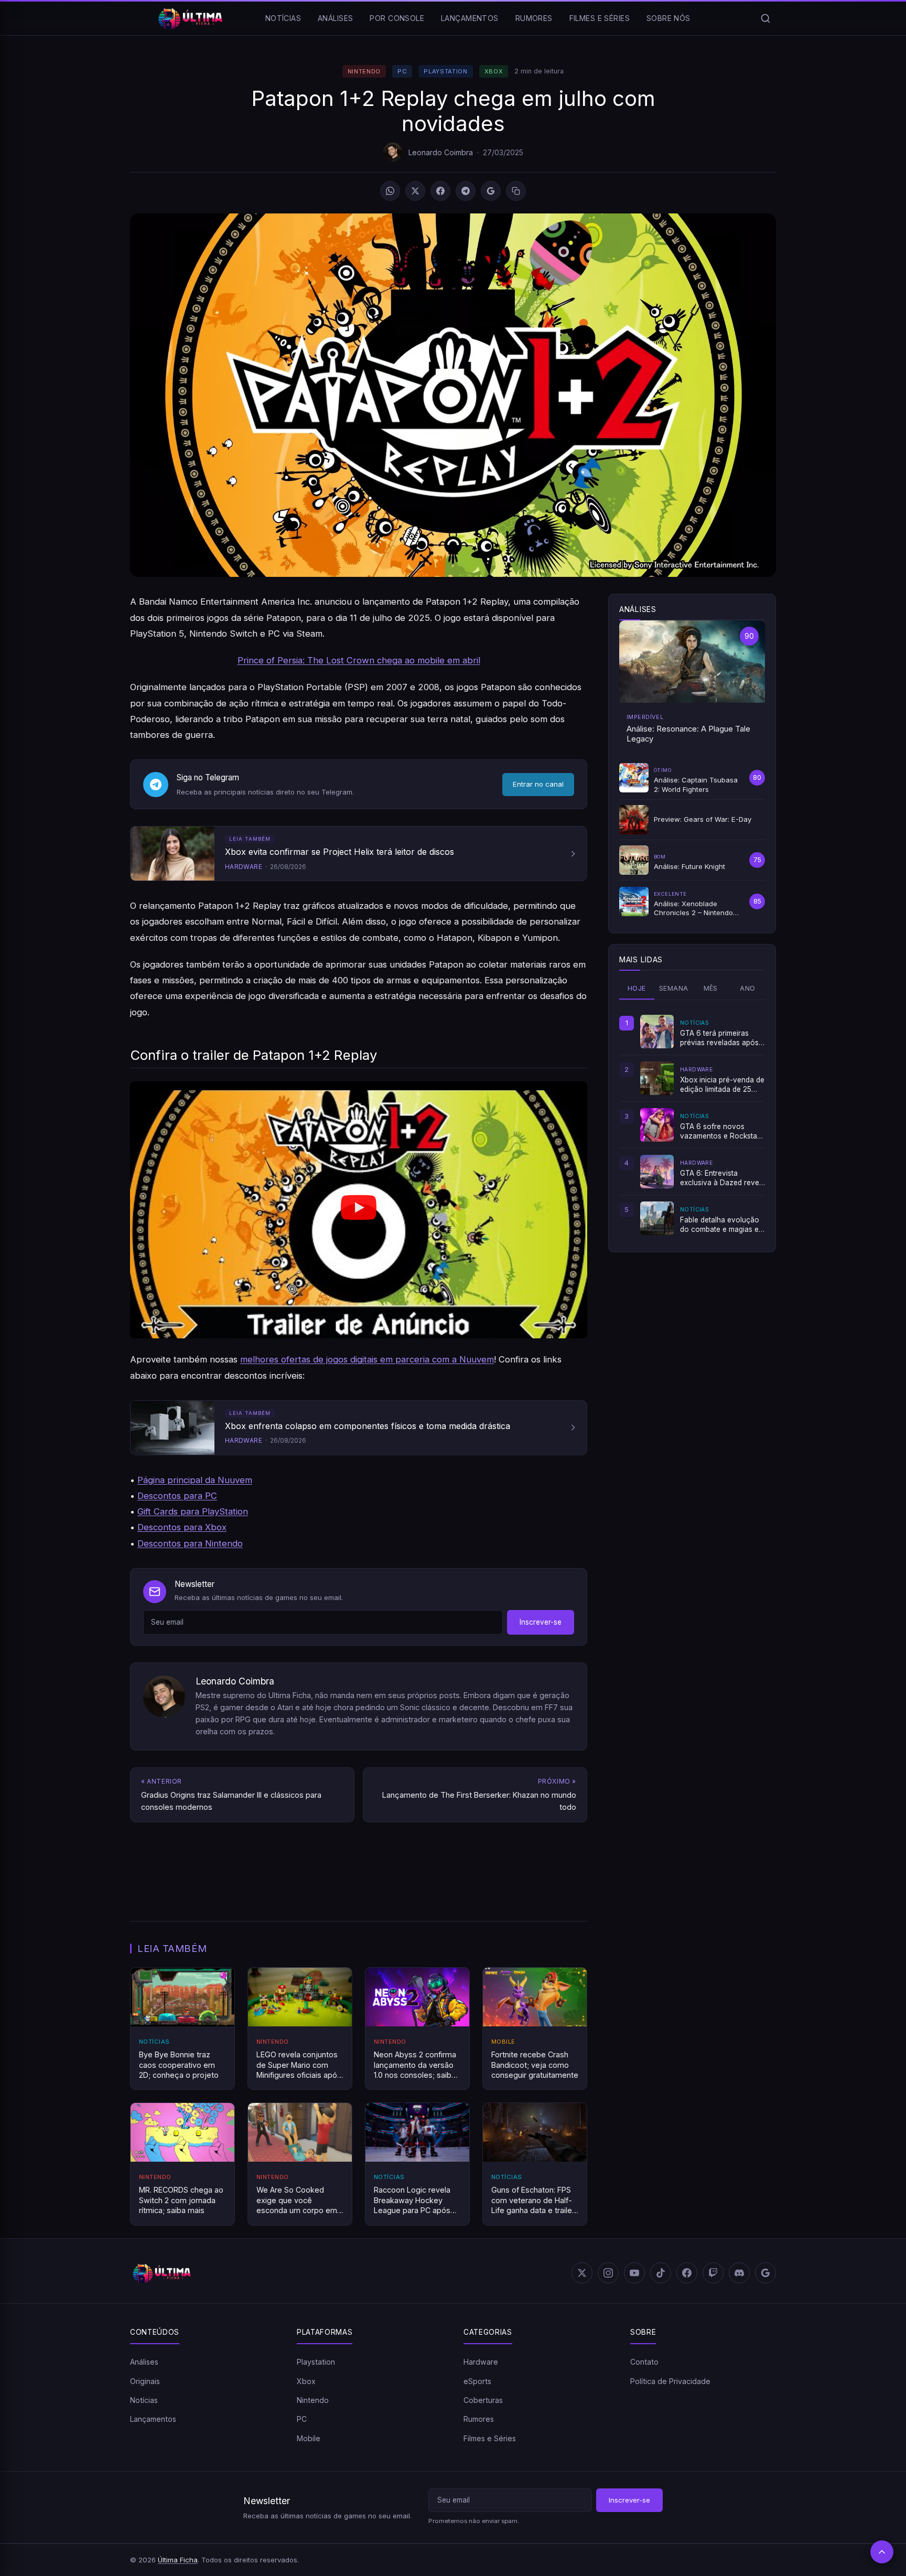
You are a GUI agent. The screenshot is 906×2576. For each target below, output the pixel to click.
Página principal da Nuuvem (195, 1480)
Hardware (481, 2362)
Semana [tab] (673, 988)
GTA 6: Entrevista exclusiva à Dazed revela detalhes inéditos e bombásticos (722, 1178)
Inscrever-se (541, 1622)
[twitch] (713, 2273)
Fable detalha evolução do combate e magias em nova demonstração (722, 1225)
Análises (335, 18)
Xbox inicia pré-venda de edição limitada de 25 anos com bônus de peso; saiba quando (722, 1085)
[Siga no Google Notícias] (491, 191)
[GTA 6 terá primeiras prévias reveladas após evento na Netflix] (657, 1032)
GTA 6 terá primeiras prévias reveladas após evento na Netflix (719, 1038)
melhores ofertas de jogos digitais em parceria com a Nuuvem (367, 1359)
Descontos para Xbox (182, 1527)
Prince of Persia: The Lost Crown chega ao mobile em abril (359, 660)
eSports (477, 2381)
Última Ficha (178, 2560)
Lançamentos (470, 18)
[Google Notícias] (765, 2273)
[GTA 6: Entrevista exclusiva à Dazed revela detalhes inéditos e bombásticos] (657, 1172)
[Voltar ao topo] (882, 2552)
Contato (644, 2362)
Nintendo (364, 71)
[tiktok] (661, 2273)
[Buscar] (765, 18)
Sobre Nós (668, 18)
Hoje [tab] (637, 988)
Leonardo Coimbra (441, 152)
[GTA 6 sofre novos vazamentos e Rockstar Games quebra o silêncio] (657, 1125)
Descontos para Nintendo (190, 1543)
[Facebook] (440, 191)
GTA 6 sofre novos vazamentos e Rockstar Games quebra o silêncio (722, 1132)
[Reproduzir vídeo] (359, 1210)
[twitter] (582, 2273)
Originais (145, 2381)
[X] (415, 191)
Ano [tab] (747, 988)
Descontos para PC (177, 1496)
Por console (397, 18)
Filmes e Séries (600, 18)
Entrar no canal (538, 784)
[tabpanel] (692, 1125)
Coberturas (483, 2400)
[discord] (739, 2273)
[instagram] (608, 2273)
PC (402, 71)
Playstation (445, 71)
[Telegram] (466, 191)
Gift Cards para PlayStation (193, 1511)
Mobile (309, 2438)
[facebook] (687, 2273)
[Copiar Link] (516, 191)
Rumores (534, 18)
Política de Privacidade (670, 2381)
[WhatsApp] (390, 191)
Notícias (283, 18)
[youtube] (634, 2273)
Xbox (494, 71)
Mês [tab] (711, 988)
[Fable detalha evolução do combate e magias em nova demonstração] (657, 1218)
